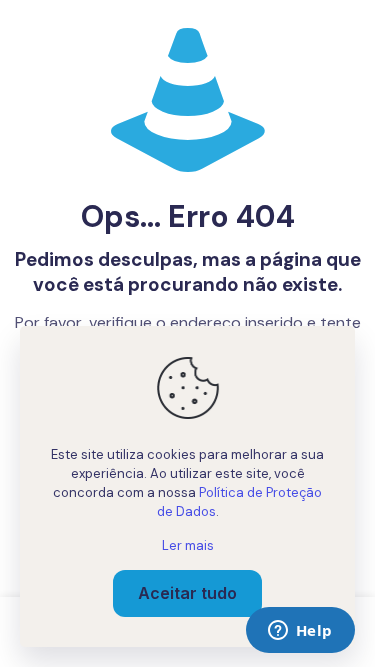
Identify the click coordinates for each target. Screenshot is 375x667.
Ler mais (188, 545)
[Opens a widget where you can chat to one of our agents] (300, 632)
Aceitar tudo (187, 593)
